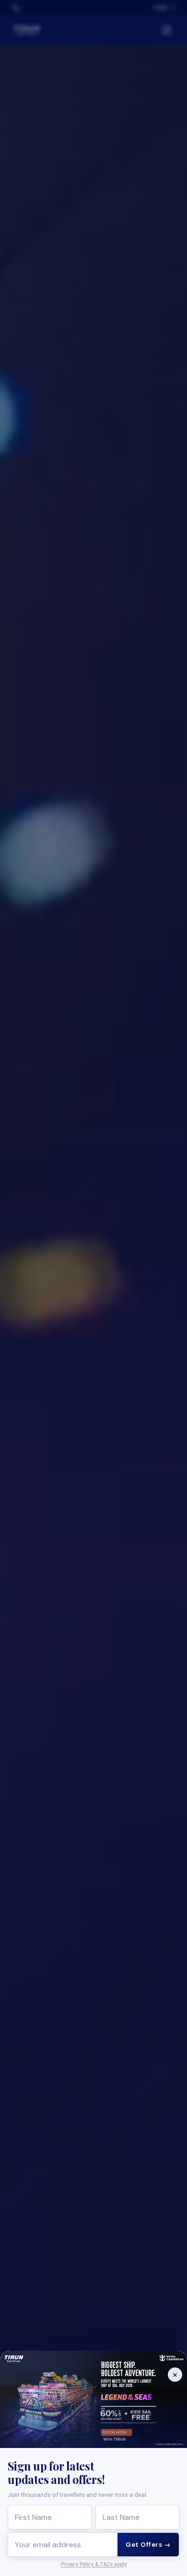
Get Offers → (148, 2545)
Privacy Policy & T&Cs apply (94, 2564)
